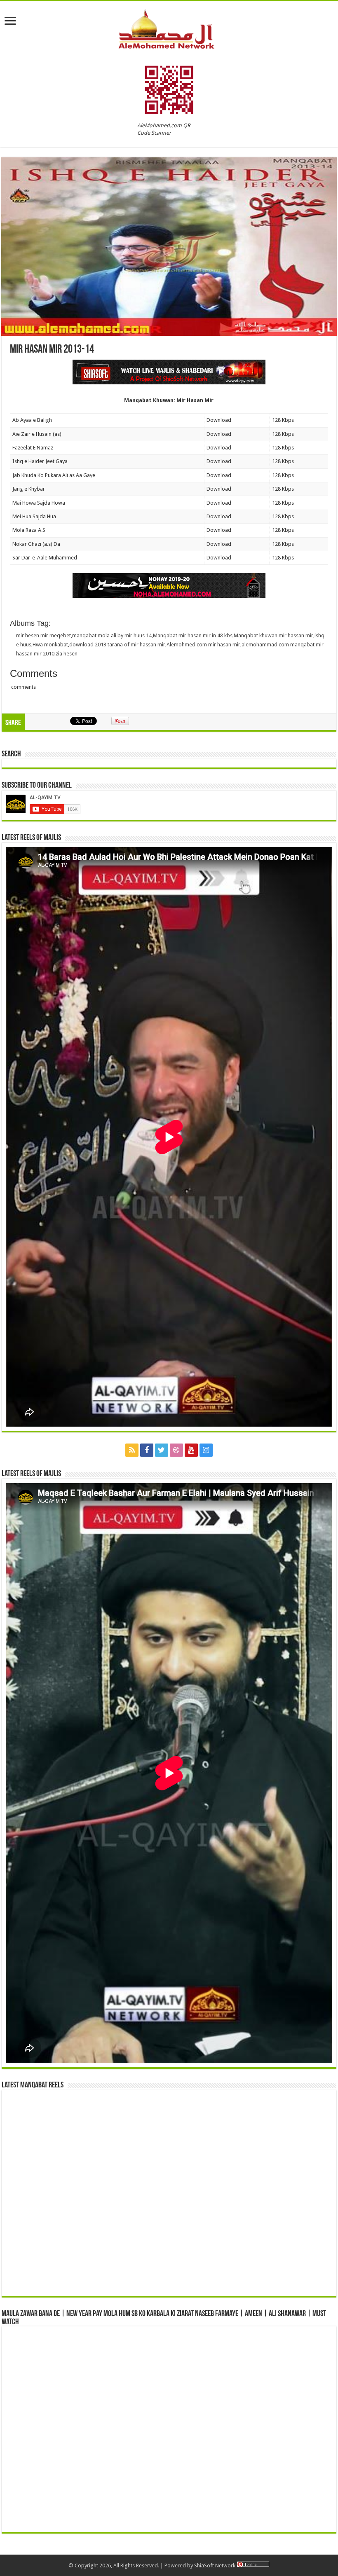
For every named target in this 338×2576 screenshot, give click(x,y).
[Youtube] (191, 1450)
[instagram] (206, 1450)
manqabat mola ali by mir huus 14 (112, 635)
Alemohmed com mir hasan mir (203, 645)
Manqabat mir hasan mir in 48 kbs (193, 635)
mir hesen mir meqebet (43, 635)
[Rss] (132, 1450)
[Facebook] (147, 1450)
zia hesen (67, 654)
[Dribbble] (176, 1450)
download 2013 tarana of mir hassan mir (117, 645)
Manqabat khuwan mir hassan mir (273, 635)
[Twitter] (162, 1450)
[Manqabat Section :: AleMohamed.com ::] (169, 28)
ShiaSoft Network (215, 2565)
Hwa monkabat (50, 645)
